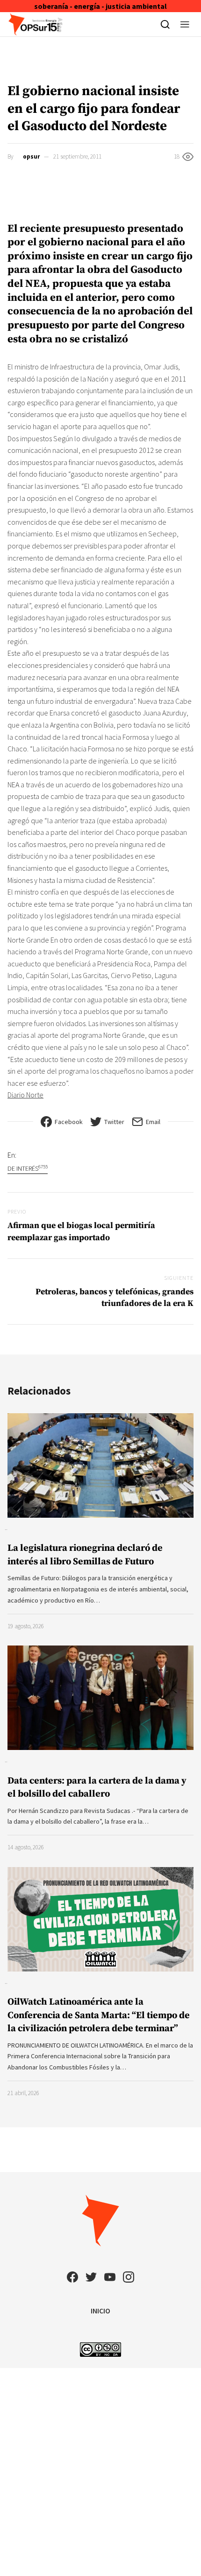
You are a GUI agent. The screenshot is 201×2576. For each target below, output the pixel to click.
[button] (185, 24)
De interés (28, 1168)
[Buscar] (165, 24)
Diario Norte (25, 1095)
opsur (31, 156)
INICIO (100, 2311)
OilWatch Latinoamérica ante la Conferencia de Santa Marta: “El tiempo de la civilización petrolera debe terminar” (99, 2015)
